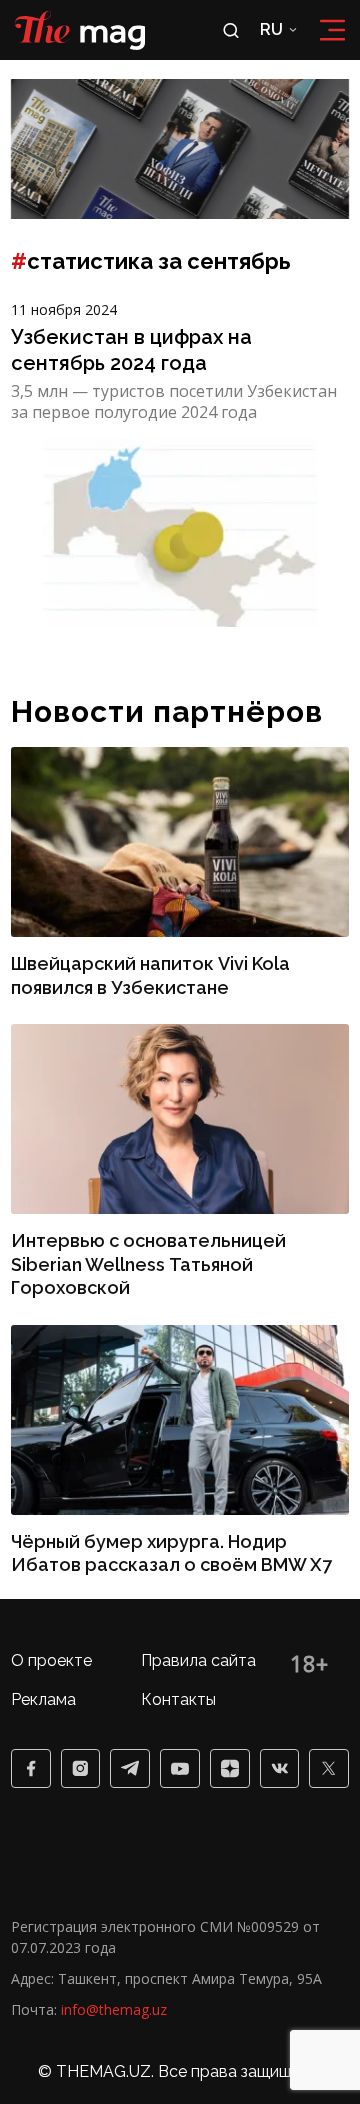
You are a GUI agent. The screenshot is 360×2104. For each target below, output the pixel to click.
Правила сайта (198, 1660)
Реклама (43, 1699)
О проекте (51, 1660)
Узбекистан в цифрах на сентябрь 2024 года (131, 350)
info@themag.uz (114, 2009)
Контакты (178, 1699)
